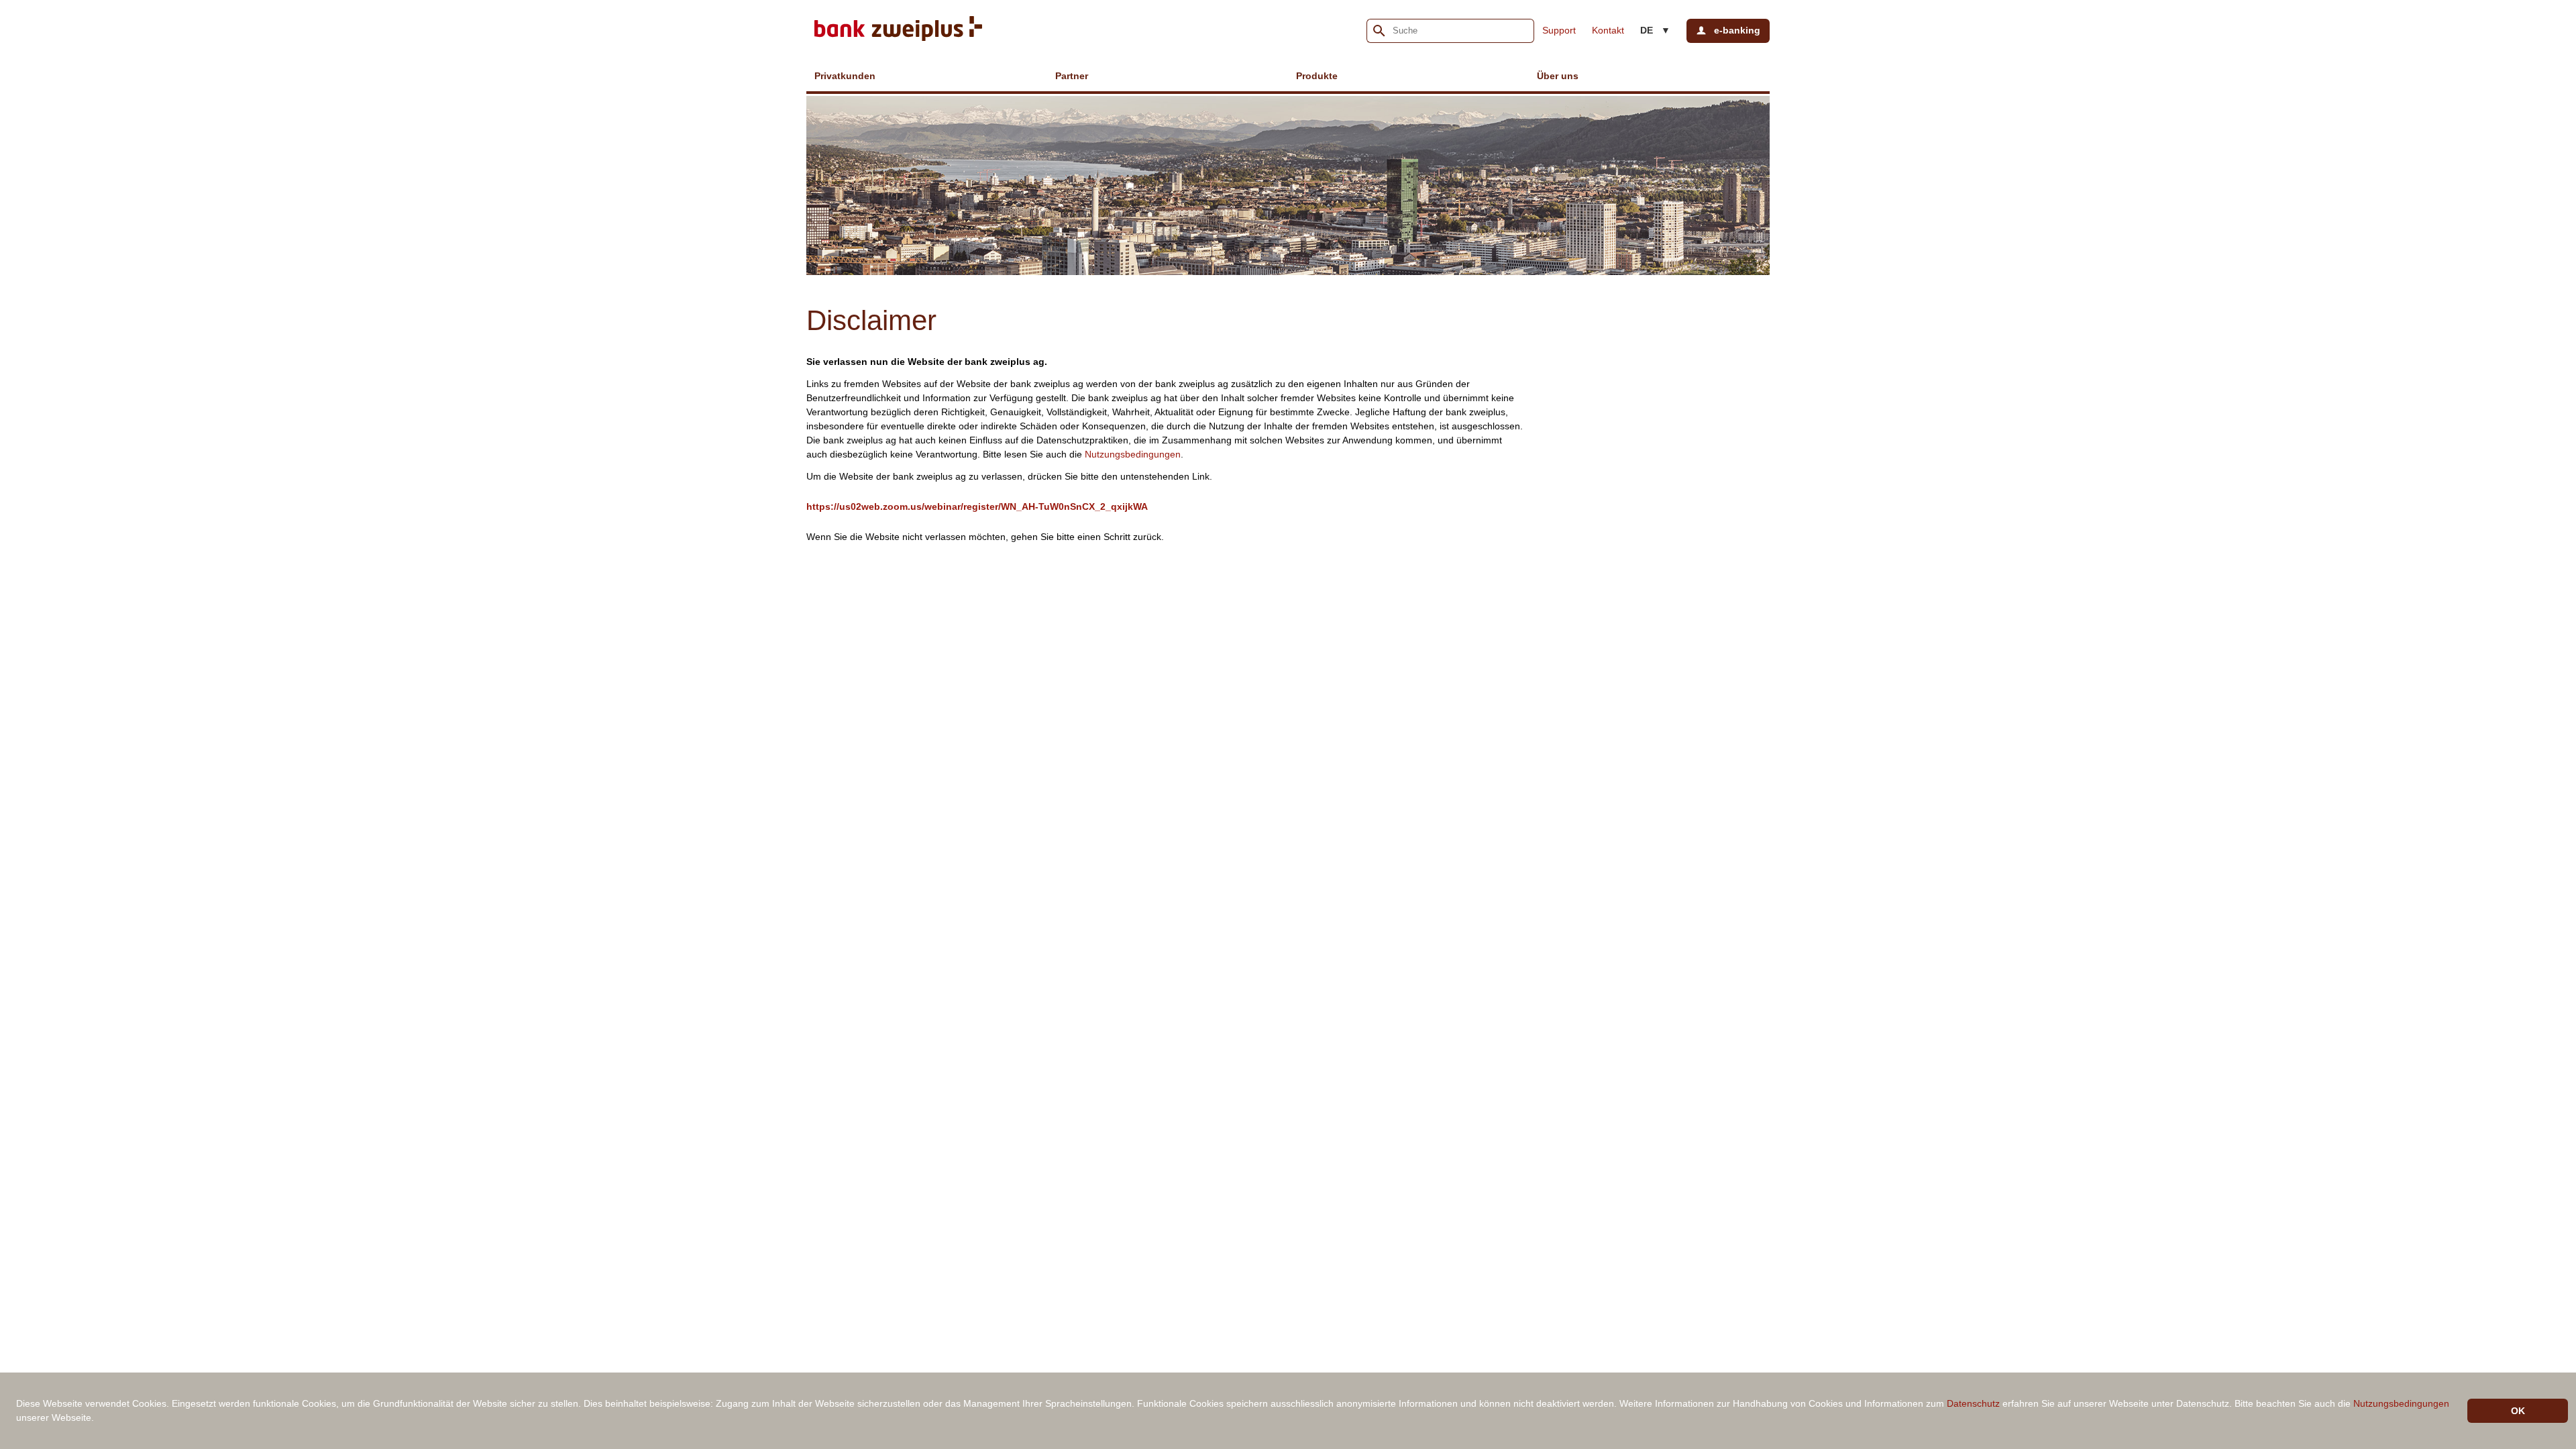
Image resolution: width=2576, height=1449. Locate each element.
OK (2518, 1411)
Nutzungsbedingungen (1133, 454)
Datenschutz (1973, 1403)
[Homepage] (898, 31)
